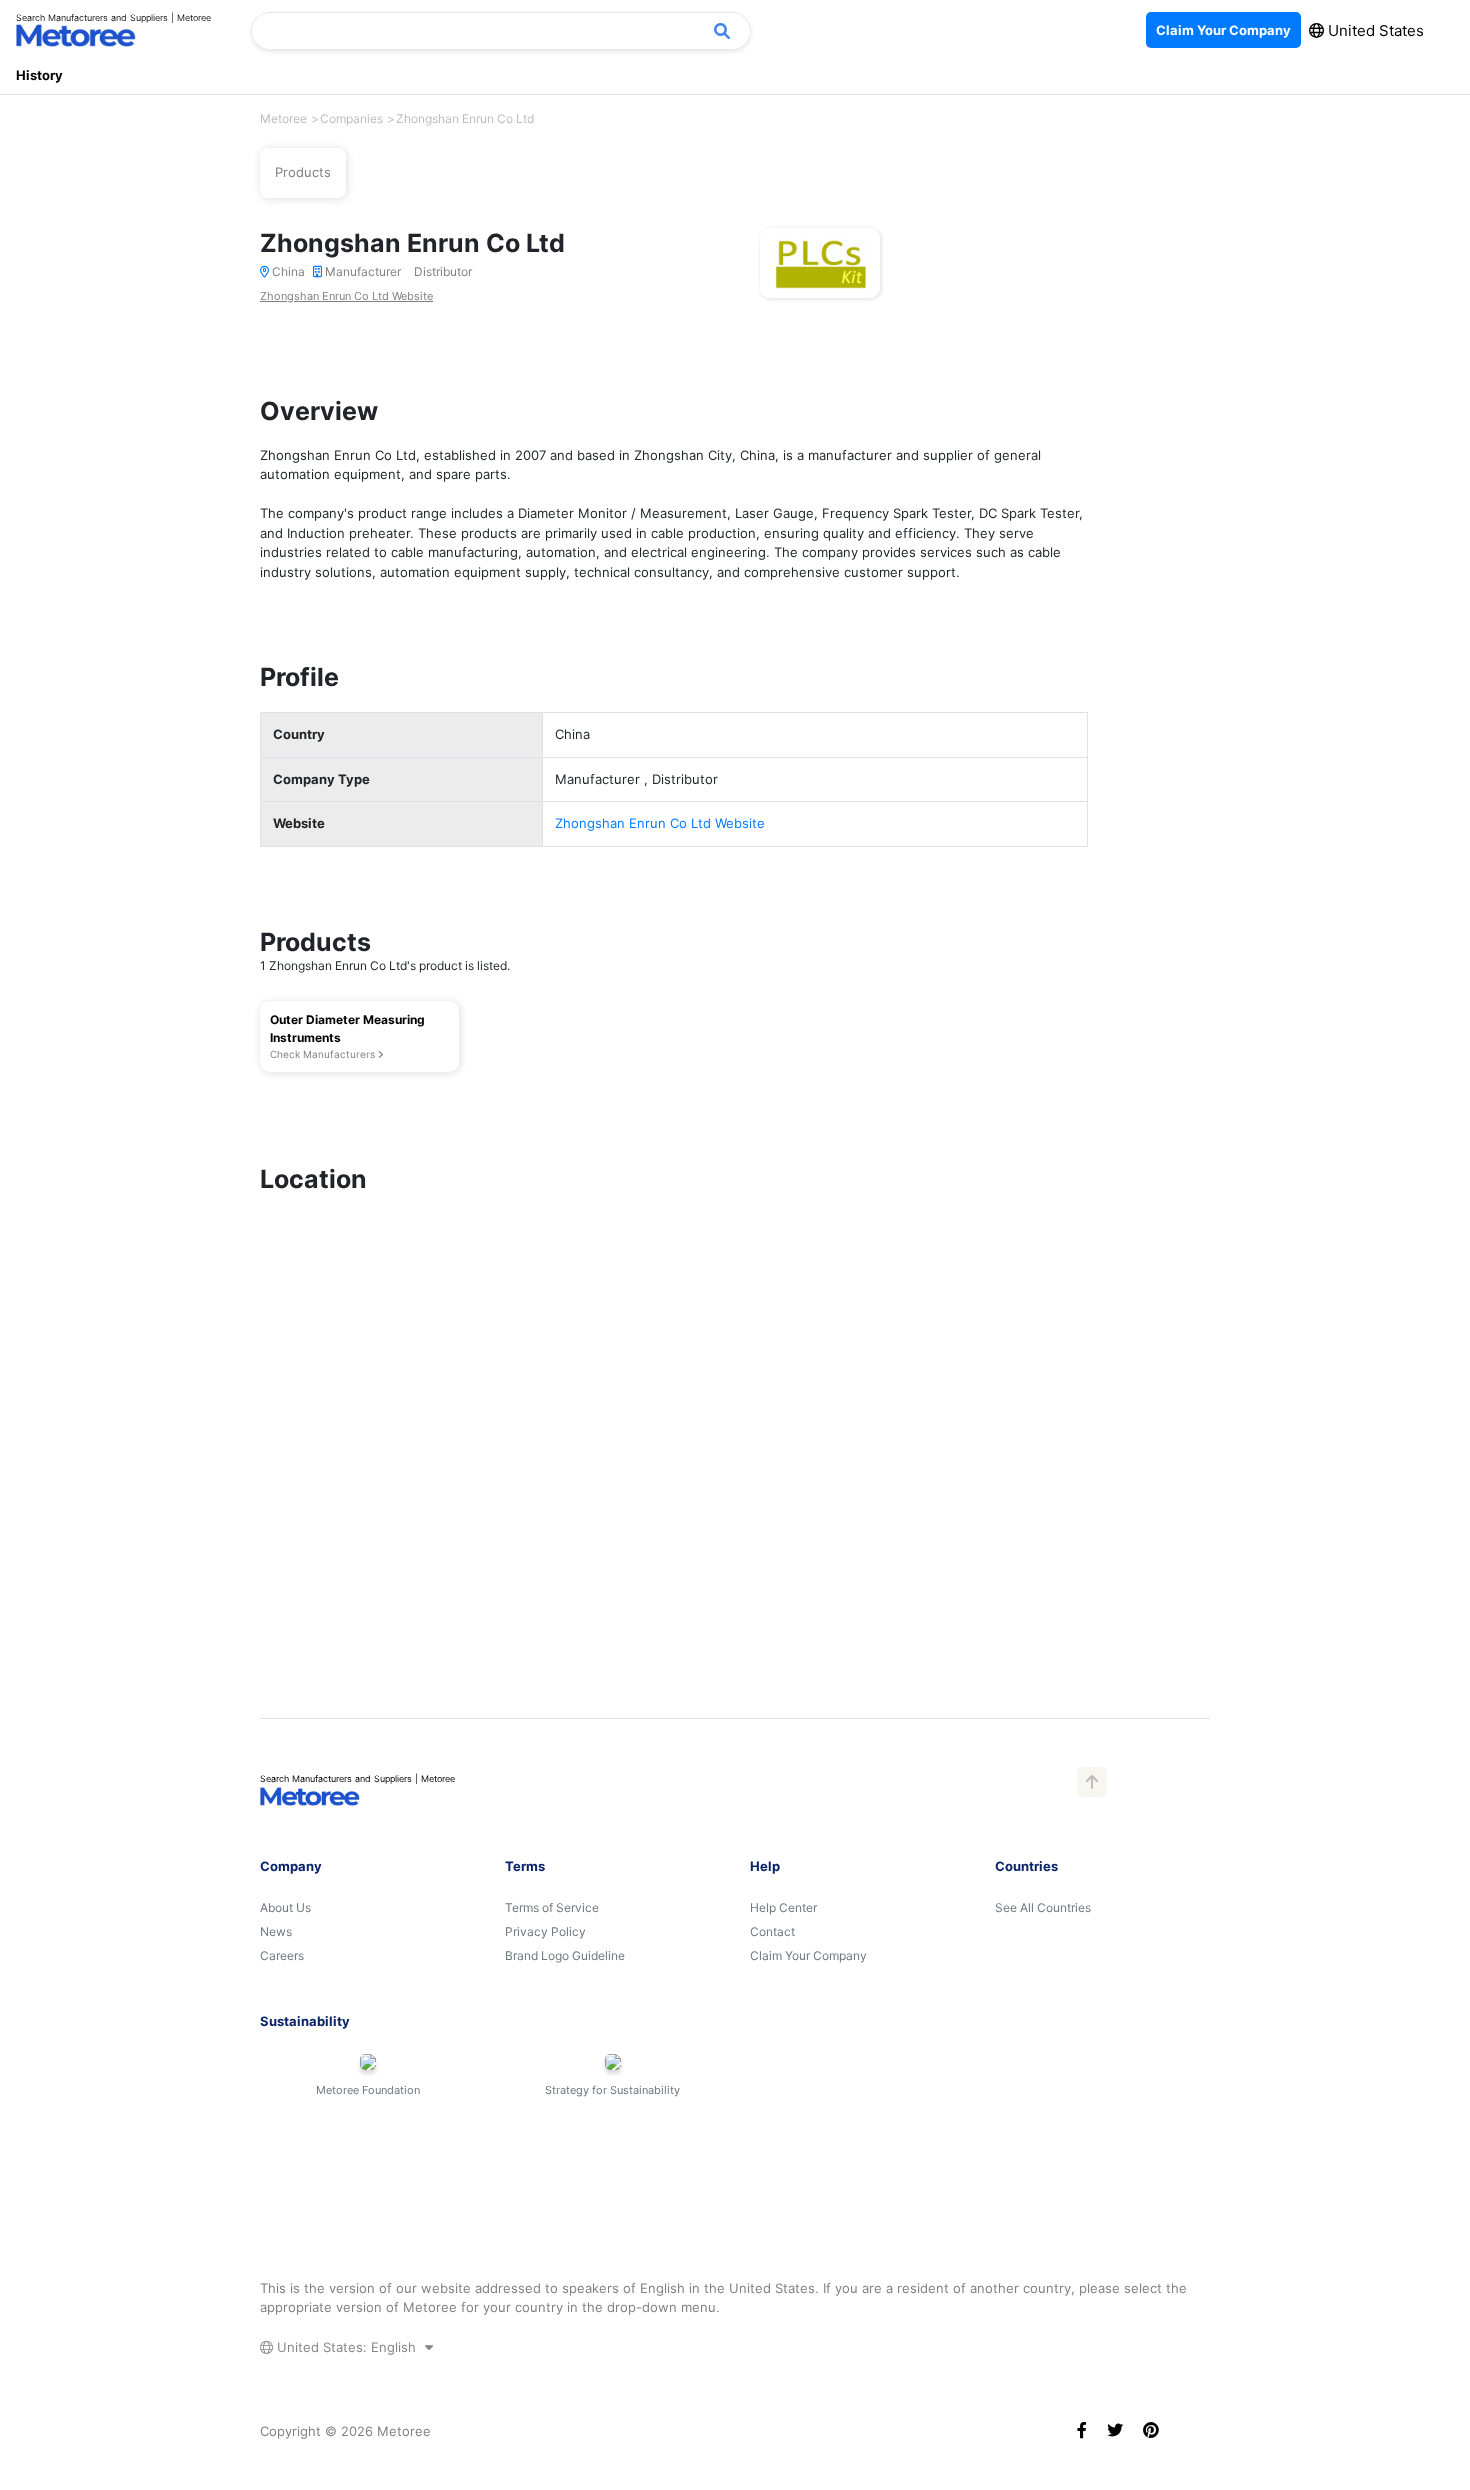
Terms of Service (552, 1907)
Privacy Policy (545, 1931)
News (276, 1931)
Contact (772, 1931)
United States (1374, 30)
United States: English (346, 2347)
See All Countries (1043, 1907)
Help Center (783, 1907)
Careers (282, 1955)
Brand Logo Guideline (565, 1955)
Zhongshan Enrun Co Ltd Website (346, 296)
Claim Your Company (808, 1955)
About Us (285, 1907)
